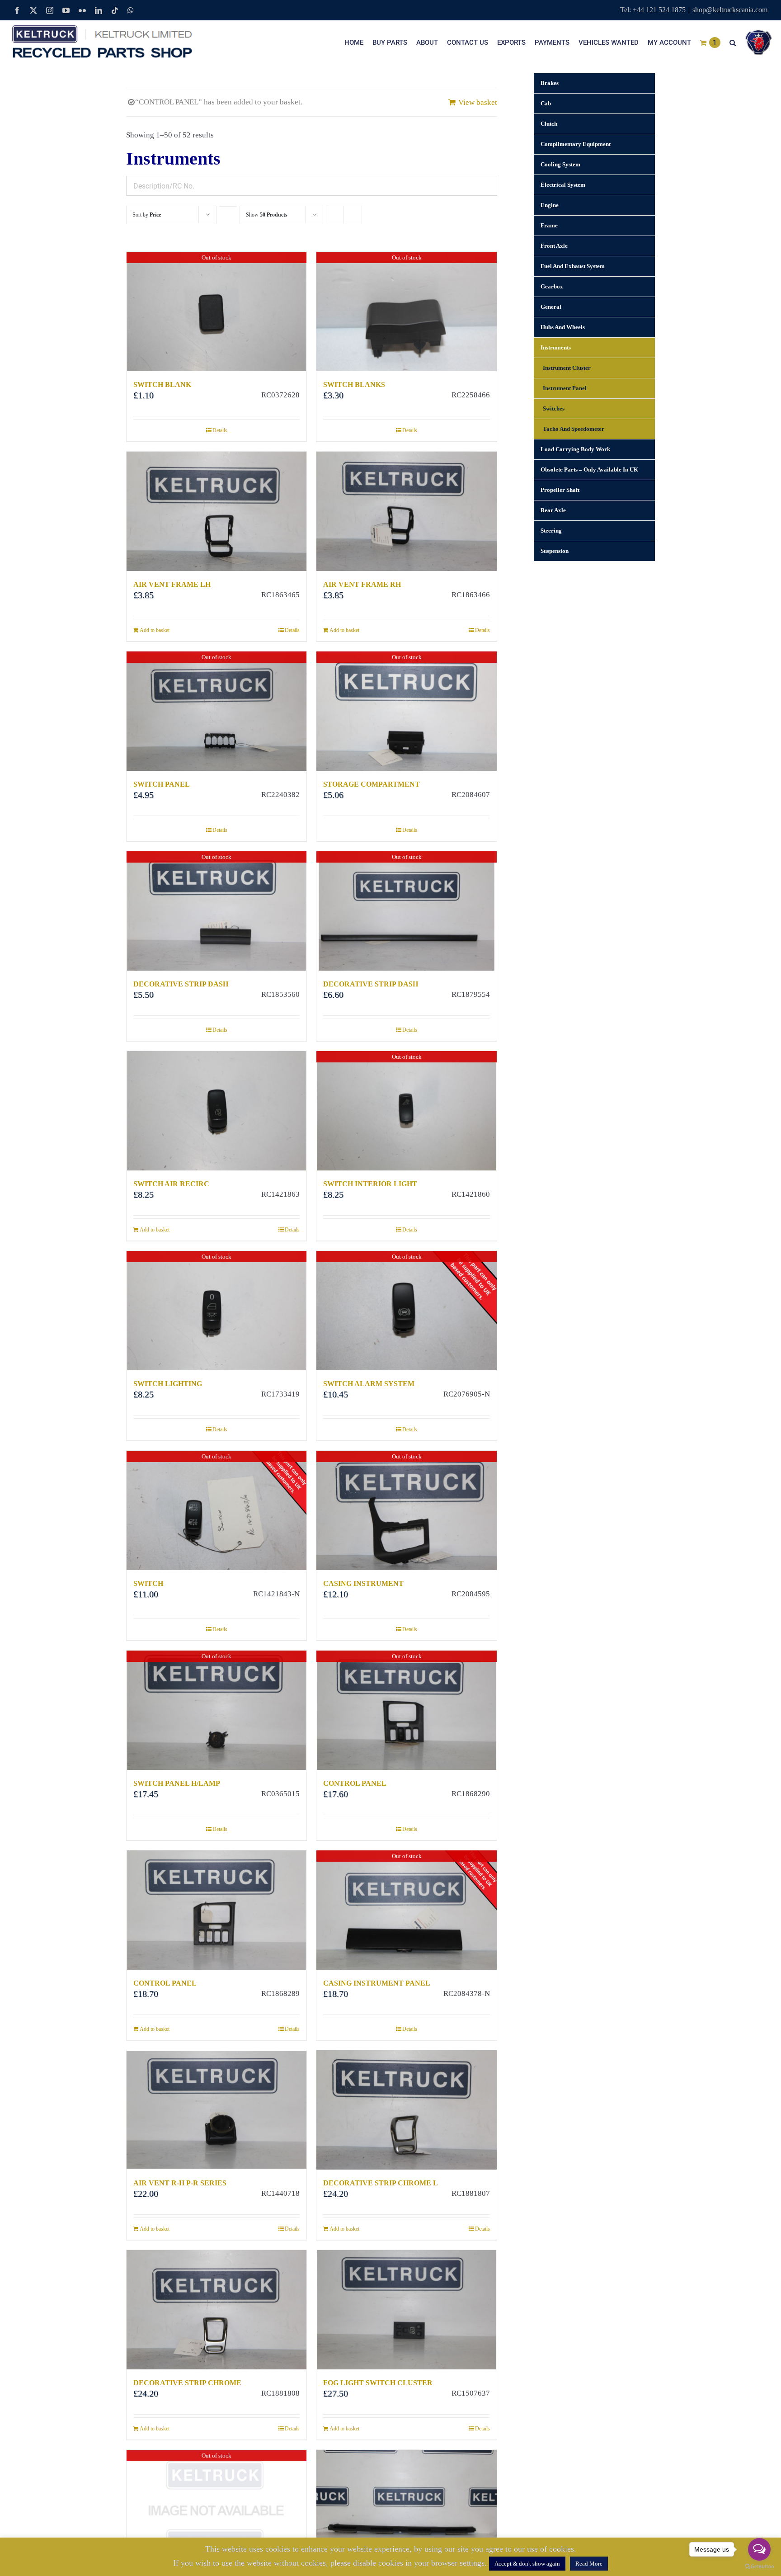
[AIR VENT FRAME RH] (406, 511)
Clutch (549, 124)
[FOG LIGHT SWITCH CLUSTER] (406, 2310)
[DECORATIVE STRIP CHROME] (216, 2310)
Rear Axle (553, 510)
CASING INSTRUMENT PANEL (377, 1983)
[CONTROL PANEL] (216, 1910)
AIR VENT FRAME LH (172, 584)
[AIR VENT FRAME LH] (216, 511)
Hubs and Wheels (563, 327)
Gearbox (552, 286)
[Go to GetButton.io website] (759, 2567)
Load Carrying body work (575, 449)
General (551, 307)
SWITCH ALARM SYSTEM (369, 1384)
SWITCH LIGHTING (168, 1384)
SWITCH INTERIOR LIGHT (370, 1184)
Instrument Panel (565, 388)
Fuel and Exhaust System (573, 266)
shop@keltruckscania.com (730, 10)
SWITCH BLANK (162, 385)
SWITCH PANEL (162, 784)
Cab (546, 103)
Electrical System (563, 185)
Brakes (550, 83)
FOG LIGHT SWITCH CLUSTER (378, 2383)
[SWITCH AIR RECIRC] (216, 1111)
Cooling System (560, 164)
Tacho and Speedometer (574, 429)
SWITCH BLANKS (354, 385)
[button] (733, 42)
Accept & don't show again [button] (527, 2564)
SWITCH (148, 1583)
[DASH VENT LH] (406, 2510)
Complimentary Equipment (576, 144)
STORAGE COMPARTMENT (372, 784)
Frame (549, 225)
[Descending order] (228, 206)
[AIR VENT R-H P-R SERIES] (216, 2110)
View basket (478, 102)
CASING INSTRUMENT (363, 1583)
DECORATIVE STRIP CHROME (187, 2383)
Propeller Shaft (560, 490)
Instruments (556, 347)
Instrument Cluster (567, 368)
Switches (554, 408)
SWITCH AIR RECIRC (171, 1184)
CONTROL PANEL (355, 1783)
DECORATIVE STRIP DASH (181, 984)
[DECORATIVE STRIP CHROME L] (406, 2110)
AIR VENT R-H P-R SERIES (180, 2183)
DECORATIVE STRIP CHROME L (381, 2183)
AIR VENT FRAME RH (362, 584)
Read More (589, 2564)
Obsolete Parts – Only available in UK (589, 469)
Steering (551, 531)
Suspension (555, 551)
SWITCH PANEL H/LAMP (177, 1783)
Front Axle (554, 246)
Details (220, 430)
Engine (550, 205)
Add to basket (155, 630)
